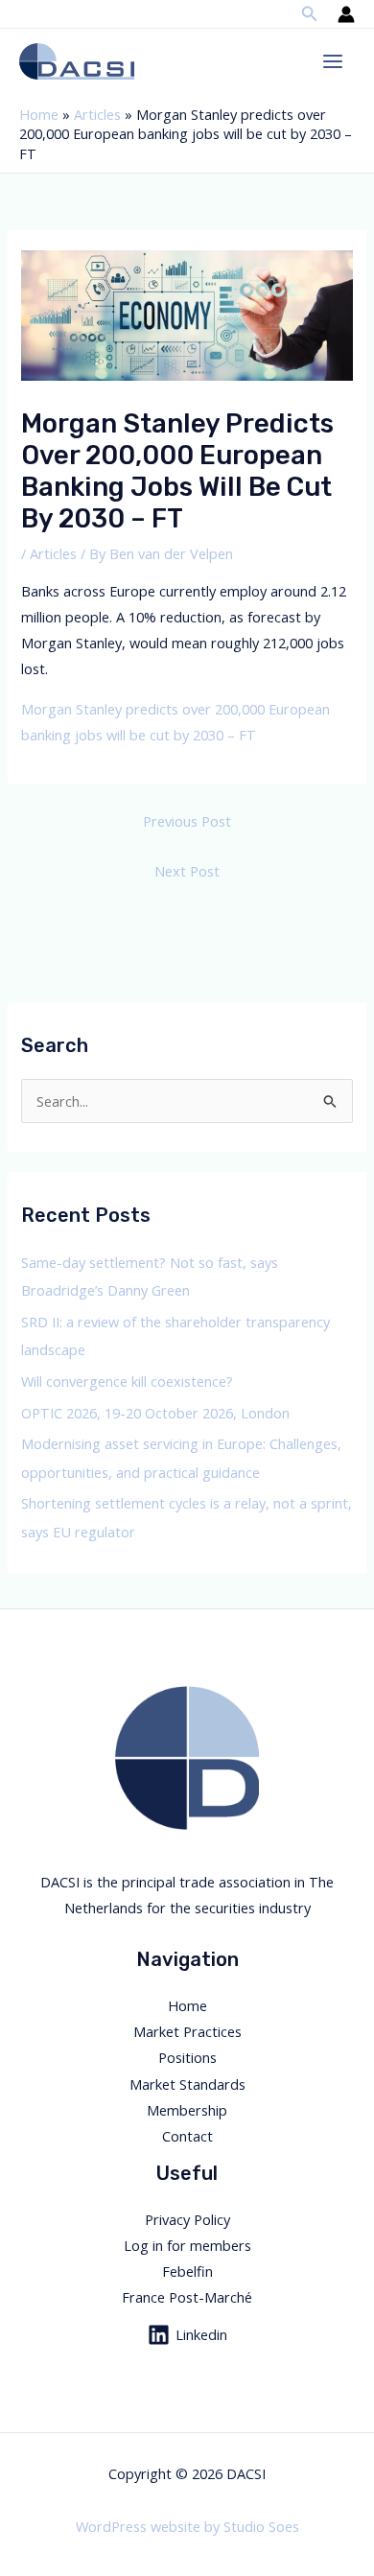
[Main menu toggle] (333, 61)
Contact (187, 2136)
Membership (187, 2110)
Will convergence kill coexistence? (127, 1381)
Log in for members (187, 2245)
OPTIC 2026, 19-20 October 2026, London (155, 1413)
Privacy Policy (187, 2219)
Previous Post (187, 821)
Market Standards (187, 2084)
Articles (97, 114)
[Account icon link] (346, 14)
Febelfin (187, 2271)
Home (39, 114)
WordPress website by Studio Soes (187, 2526)
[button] (310, 14)
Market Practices (187, 2031)
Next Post (187, 871)
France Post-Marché (187, 2297)
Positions (187, 2057)
